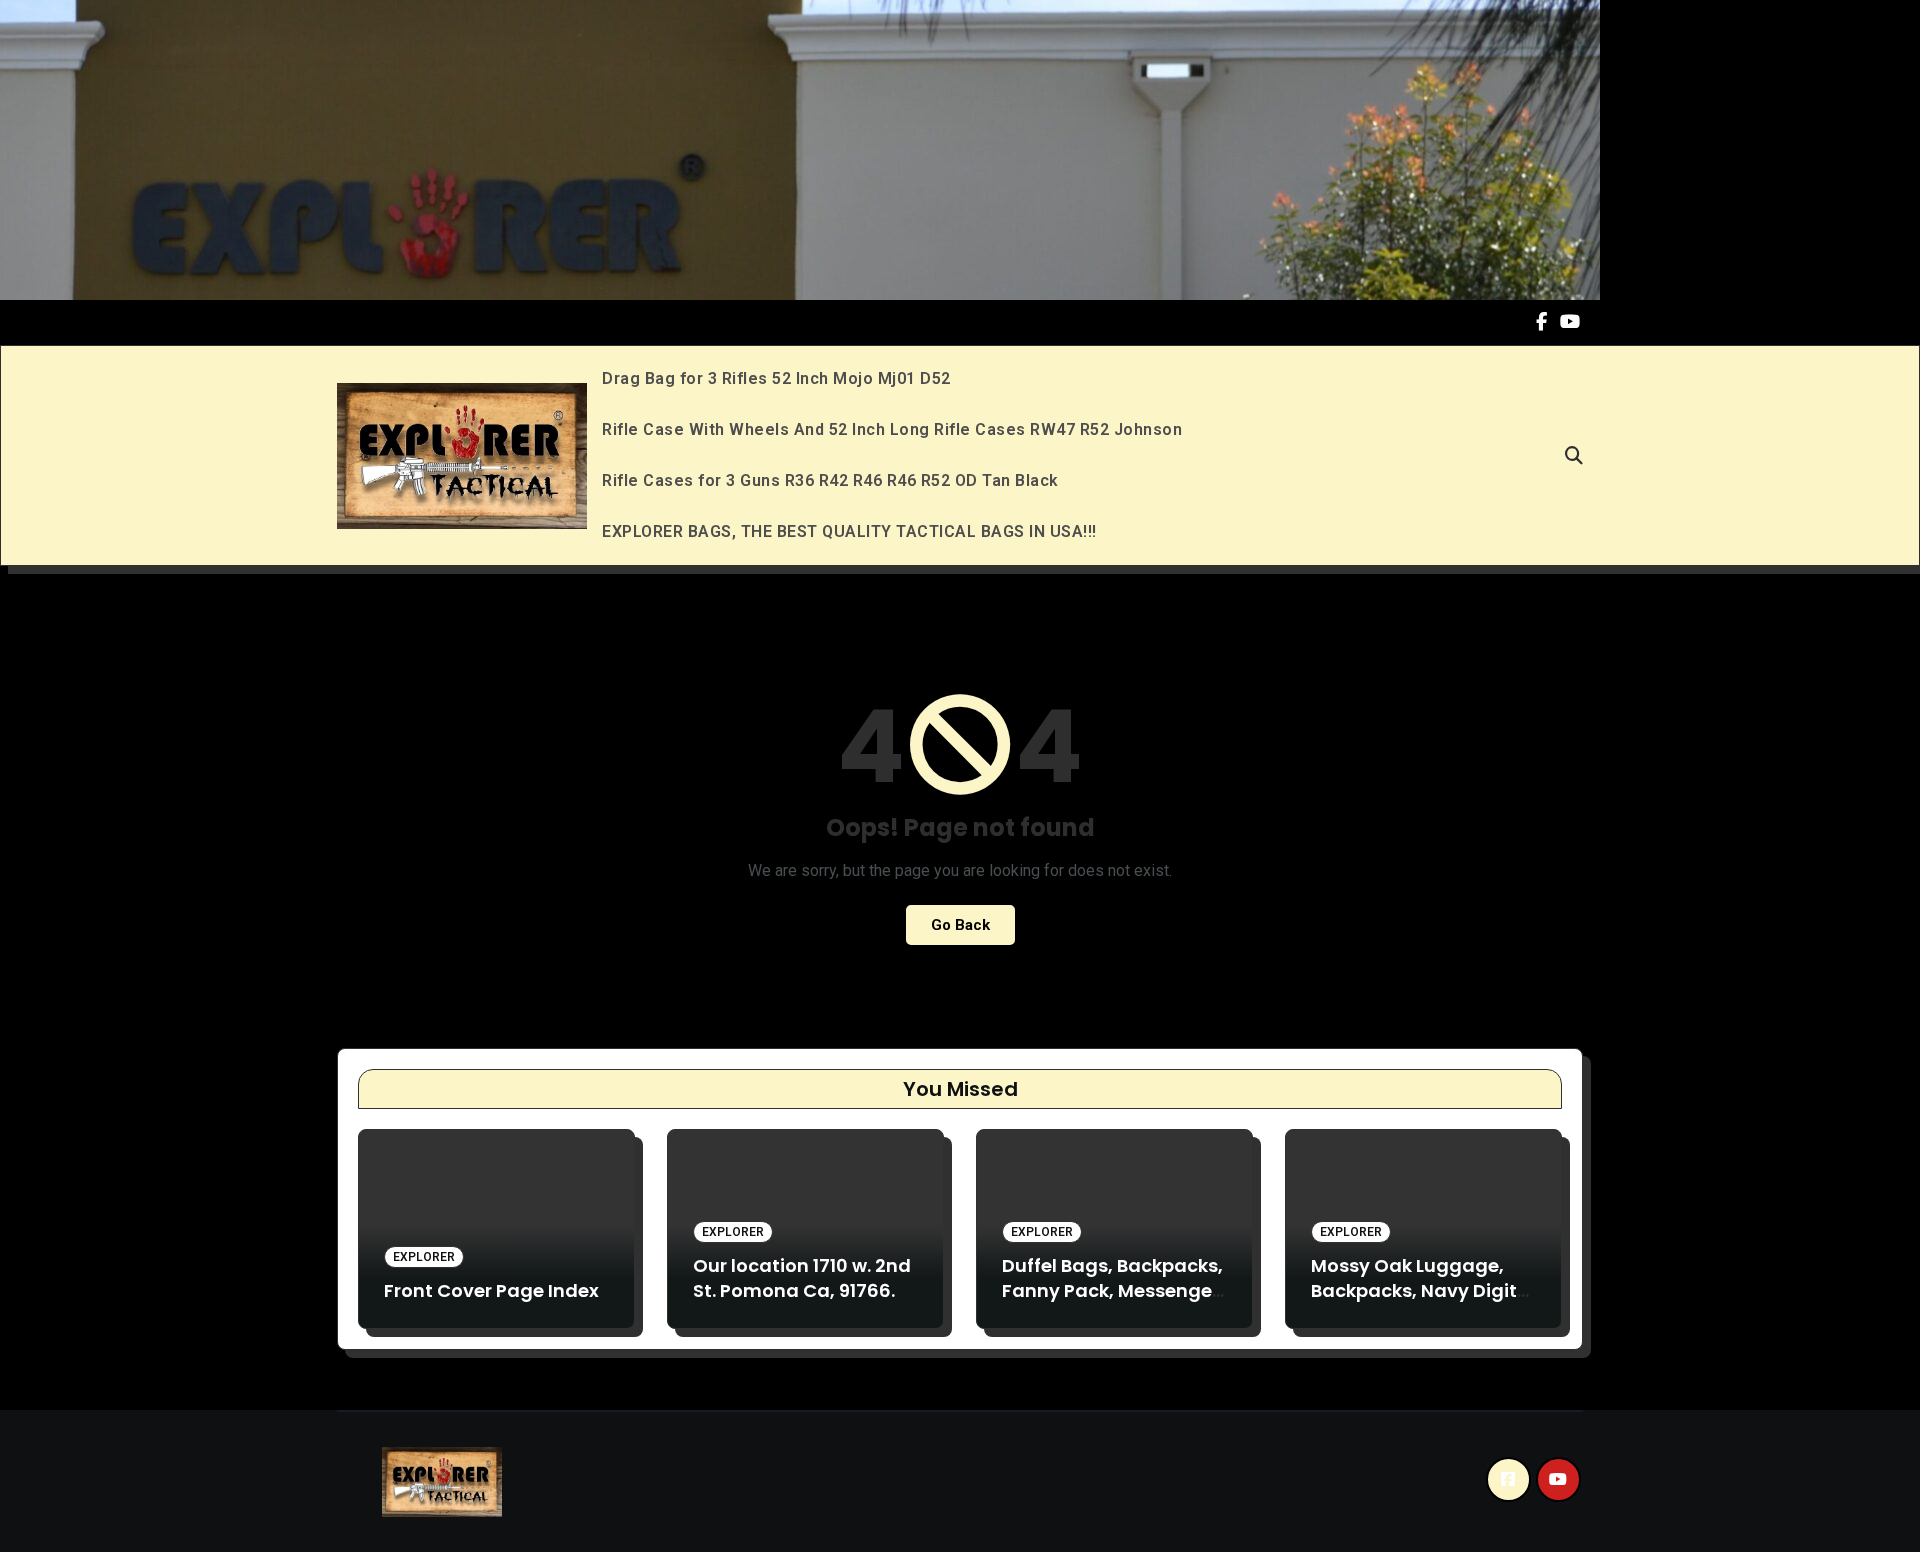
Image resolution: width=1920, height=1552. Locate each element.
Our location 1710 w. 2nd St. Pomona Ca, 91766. (802, 1278)
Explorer (424, 1257)
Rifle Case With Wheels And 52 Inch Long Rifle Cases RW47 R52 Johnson (892, 429)
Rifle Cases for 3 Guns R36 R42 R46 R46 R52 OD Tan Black (830, 480)
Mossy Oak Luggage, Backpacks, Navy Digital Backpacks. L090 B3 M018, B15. (1423, 1303)
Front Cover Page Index (491, 1290)
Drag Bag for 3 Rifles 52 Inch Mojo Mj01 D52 (776, 378)
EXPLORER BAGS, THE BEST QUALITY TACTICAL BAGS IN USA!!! (849, 531)
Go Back (960, 925)
